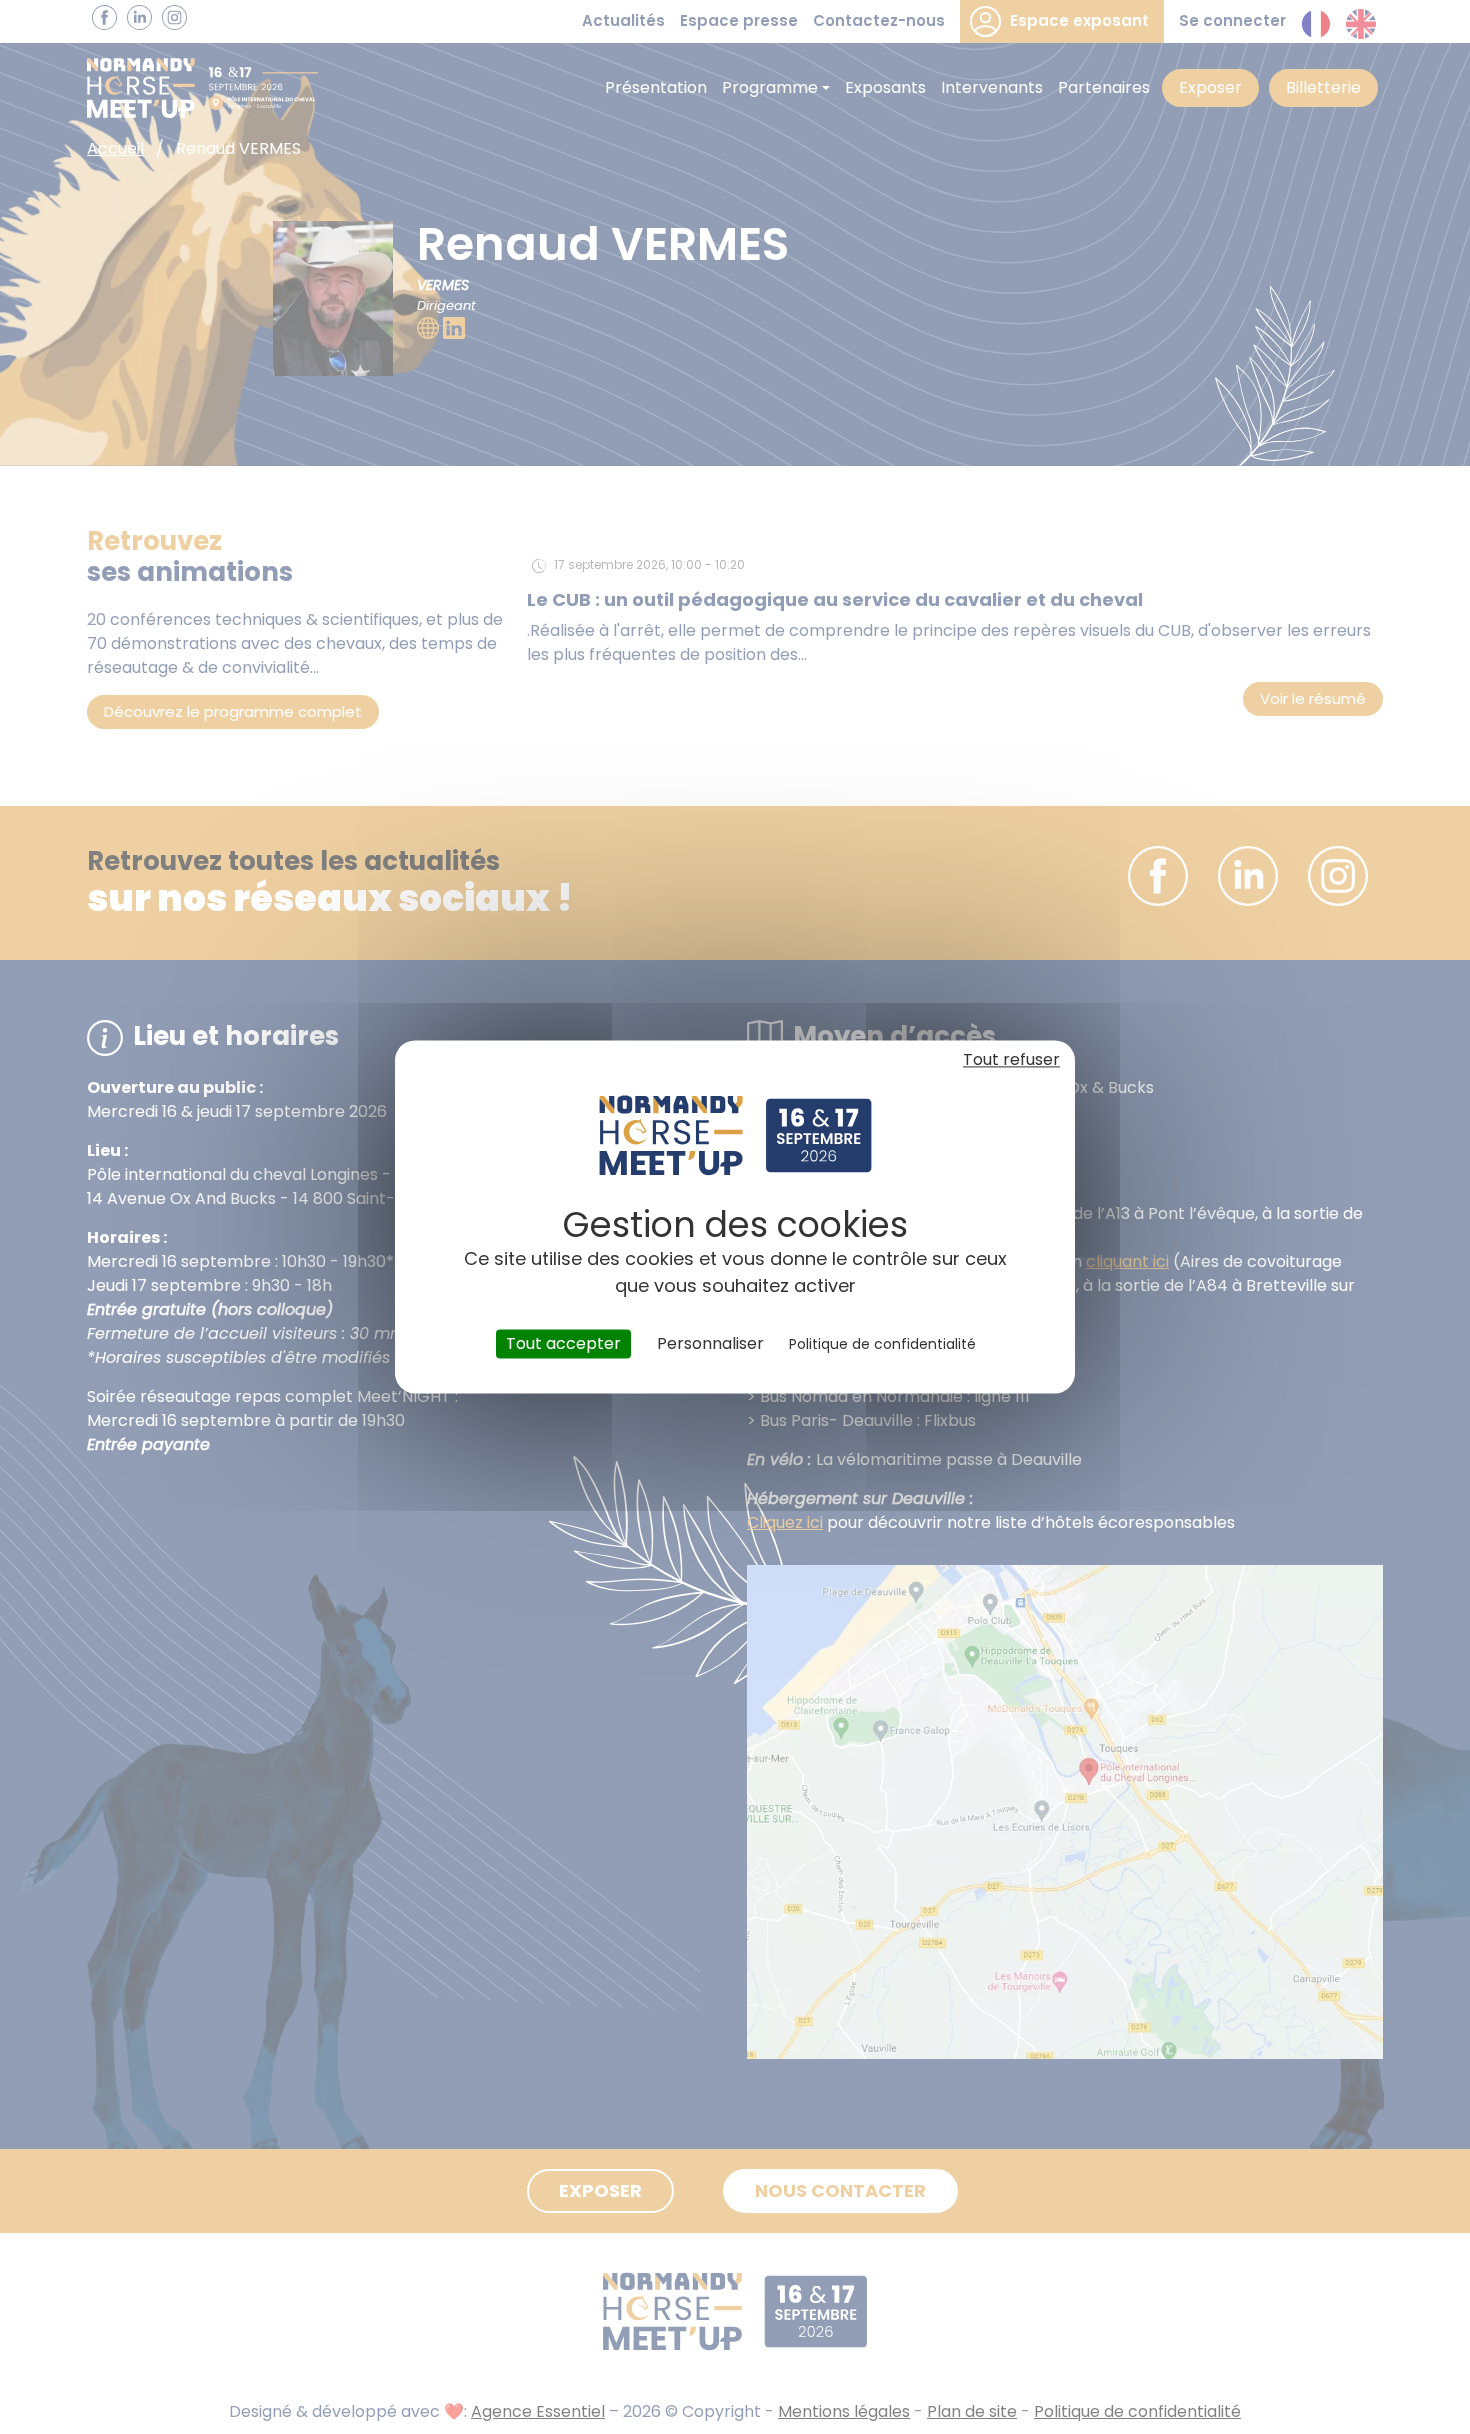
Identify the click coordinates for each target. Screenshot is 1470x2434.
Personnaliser (710, 1343)
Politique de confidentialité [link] (882, 1344)
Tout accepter (563, 1343)
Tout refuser (1011, 1059)
